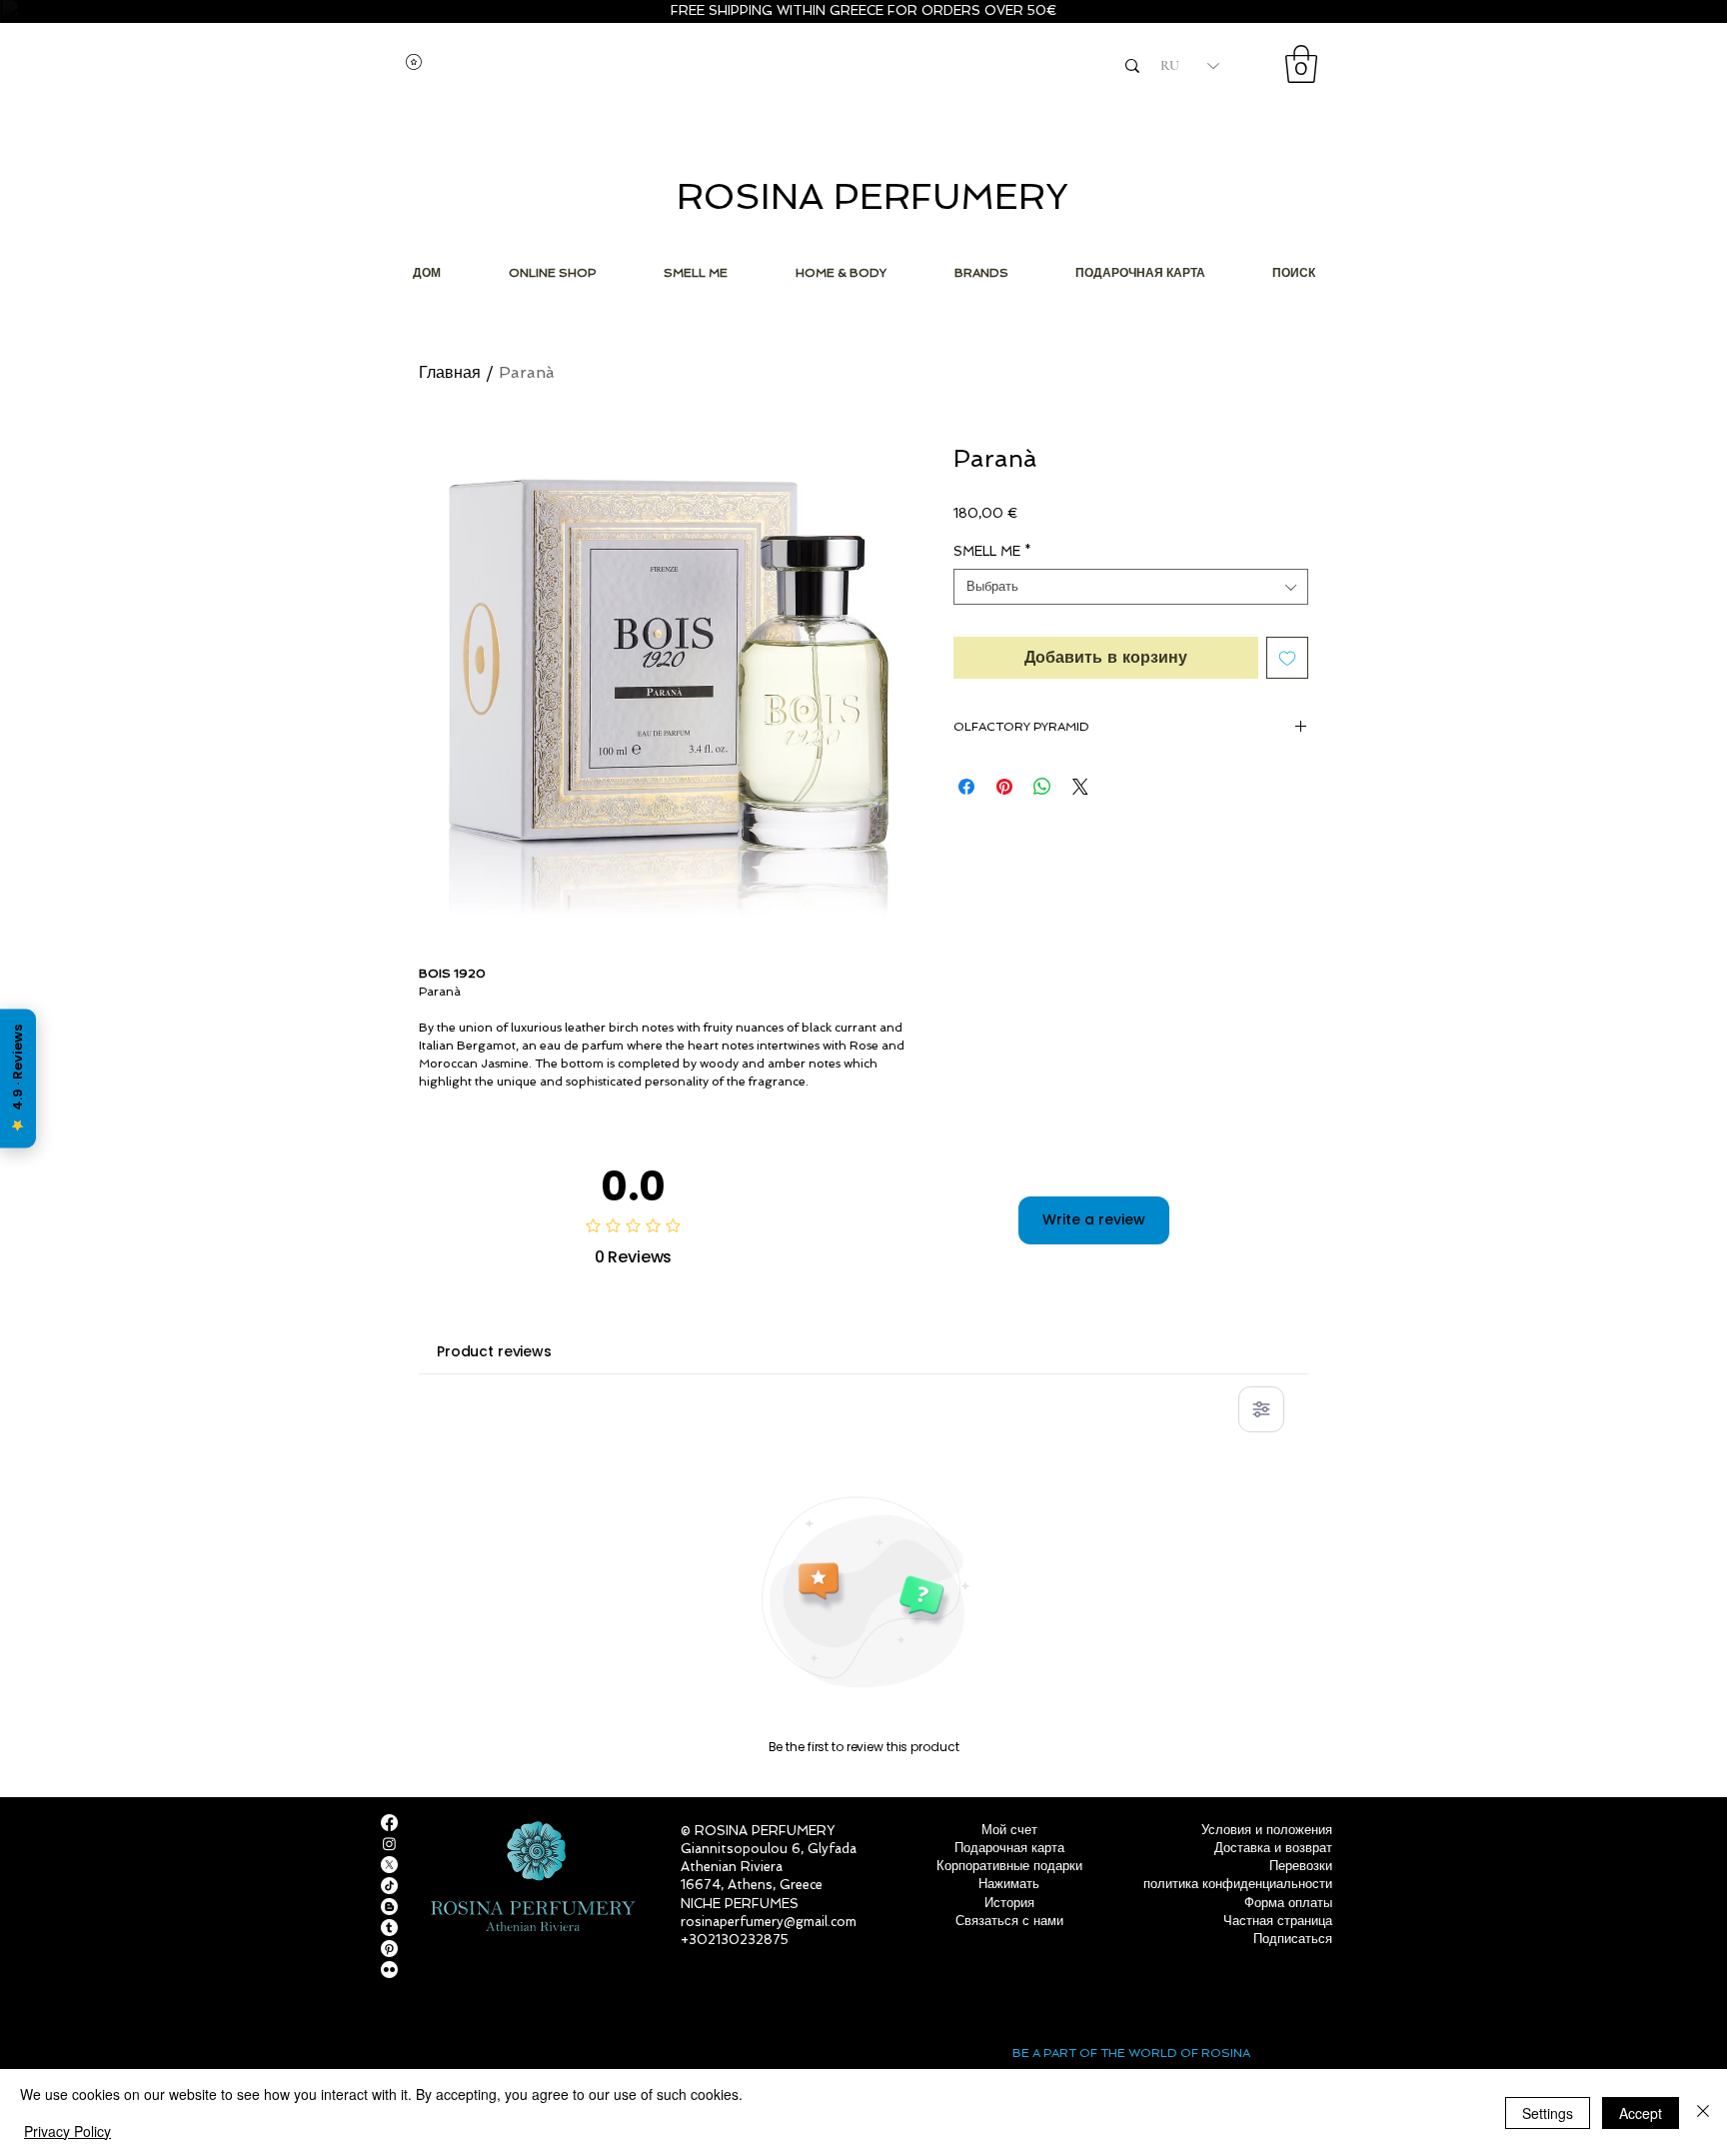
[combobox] (1131, 587)
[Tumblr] (389, 1928)
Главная (450, 372)
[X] (389, 1865)
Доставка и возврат (1273, 1848)
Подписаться (1293, 1939)
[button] (1301, 64)
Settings (1548, 2113)
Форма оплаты (1288, 1903)
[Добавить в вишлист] (1287, 658)
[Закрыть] (1703, 2113)
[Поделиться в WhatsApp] (1042, 787)
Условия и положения (1267, 1830)
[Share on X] (1080, 787)
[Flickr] (389, 1970)
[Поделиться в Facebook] (966, 787)
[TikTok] (389, 1886)
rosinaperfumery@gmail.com (769, 1922)
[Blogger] (389, 1907)
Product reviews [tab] (494, 1351)
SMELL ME (992, 551)
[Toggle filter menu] (1261, 1409)
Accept (1641, 2113)
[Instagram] (389, 1844)
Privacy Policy (67, 2131)
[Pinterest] (389, 1949)
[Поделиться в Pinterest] (1004, 787)
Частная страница (1278, 1921)
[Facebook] (389, 1823)
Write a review (1094, 1219)
